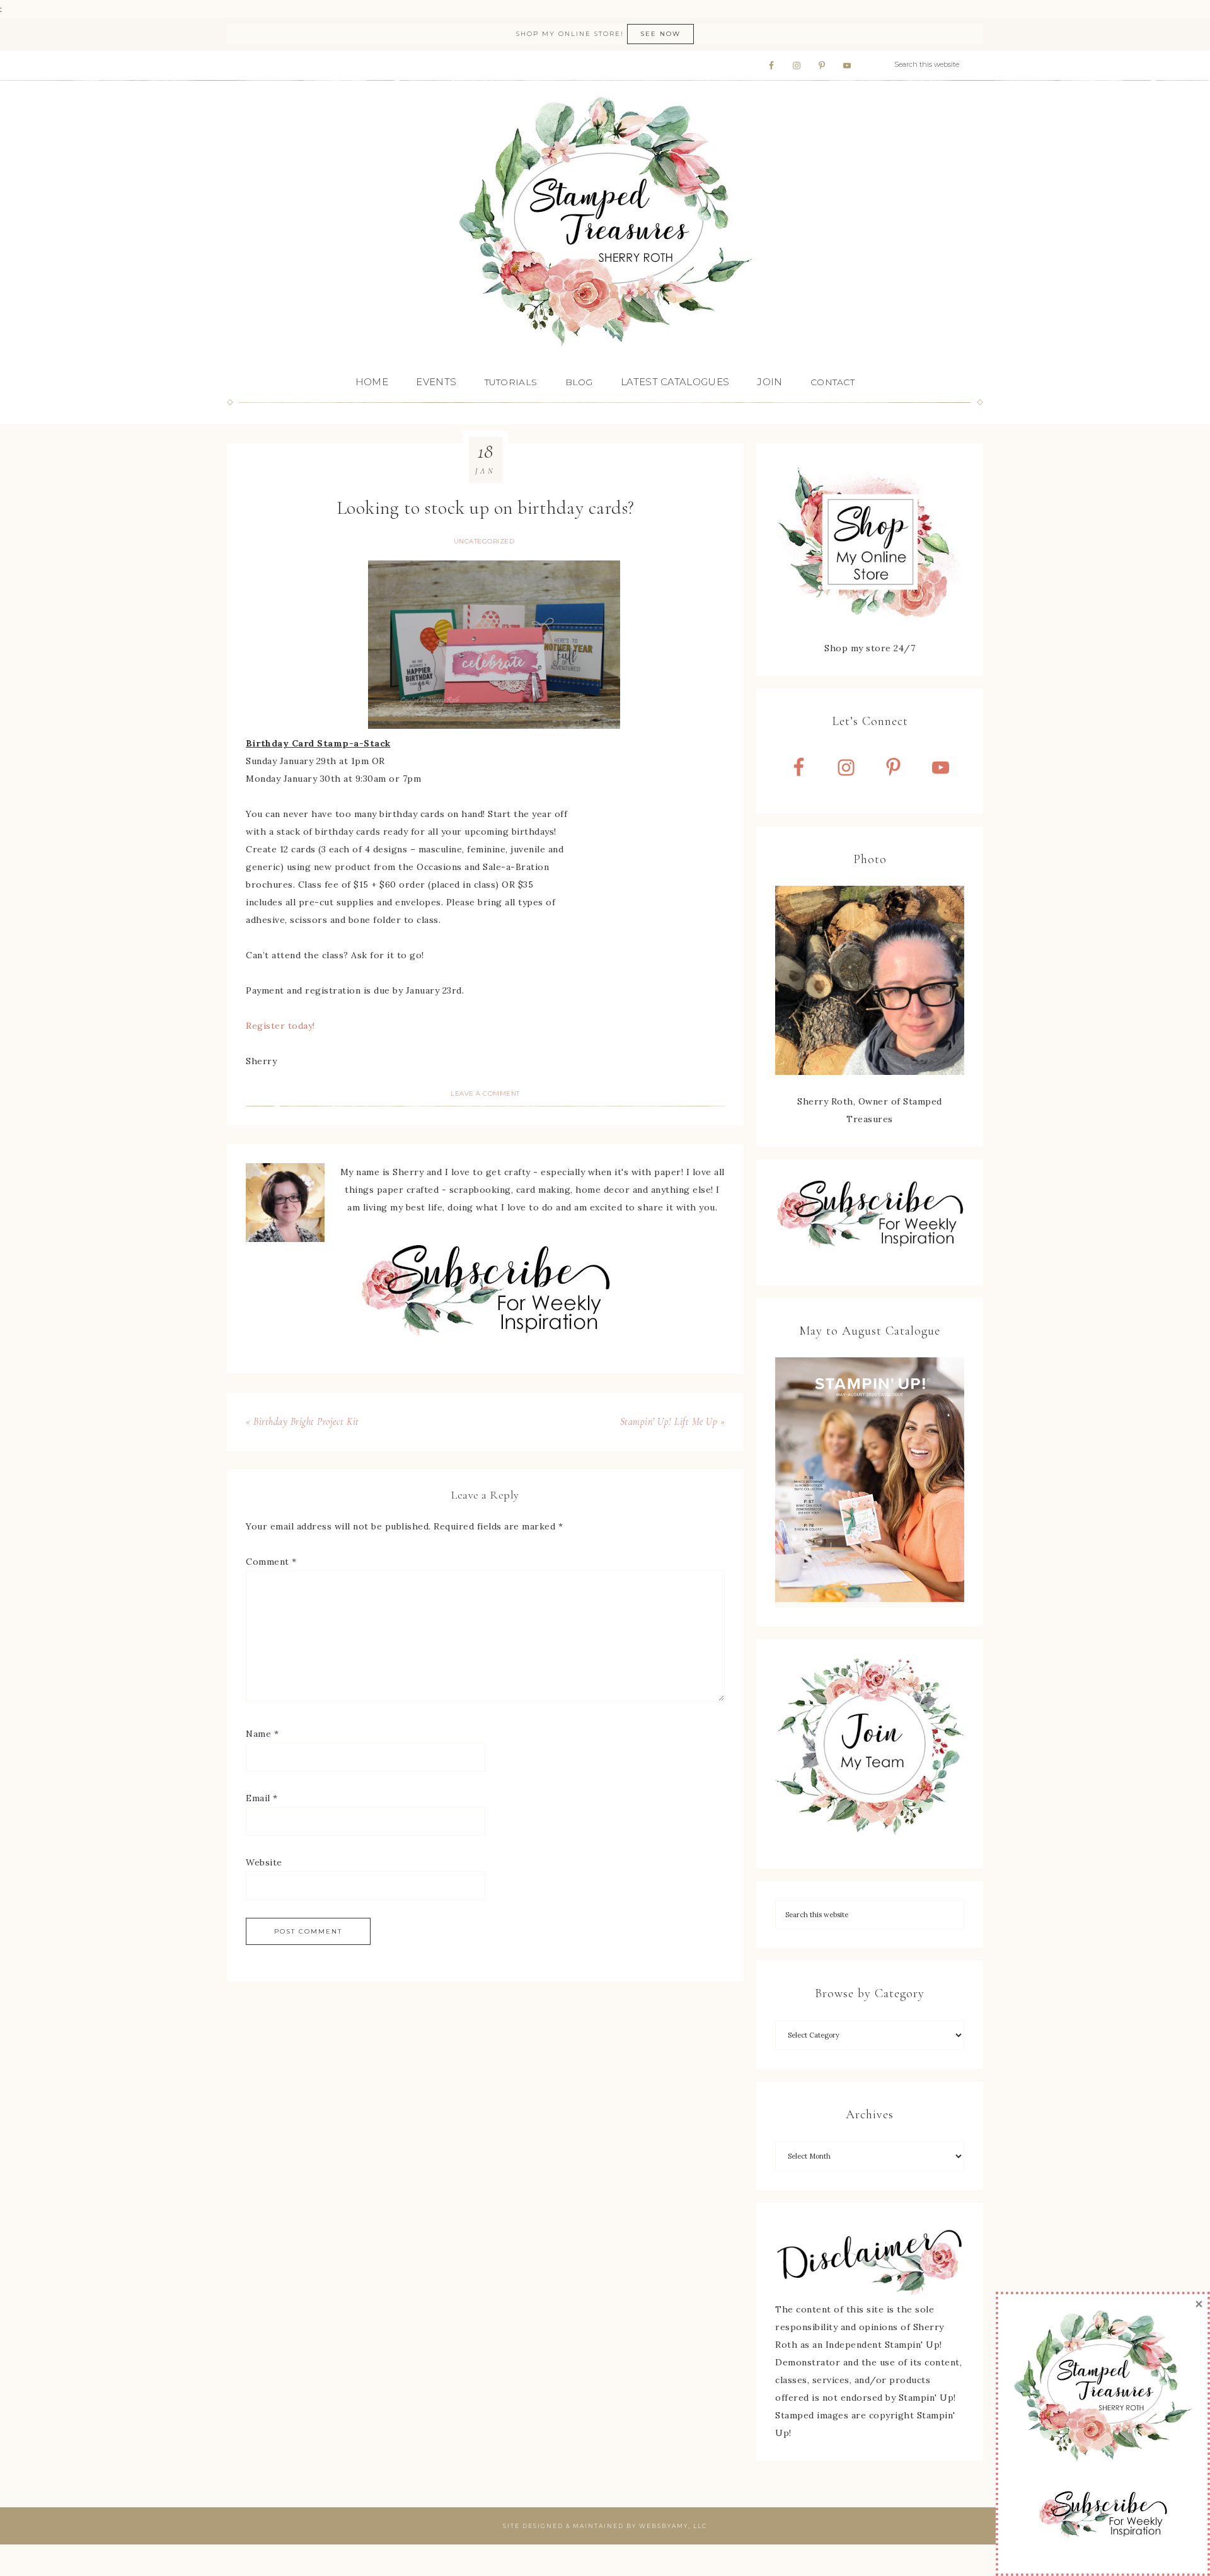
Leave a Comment (485, 1094)
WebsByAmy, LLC (673, 2526)
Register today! (280, 1026)
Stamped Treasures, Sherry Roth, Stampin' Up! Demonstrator (605, 223)
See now (660, 34)
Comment (271, 1562)
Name (262, 1734)
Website (264, 1862)
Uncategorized (484, 541)
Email (262, 1798)
